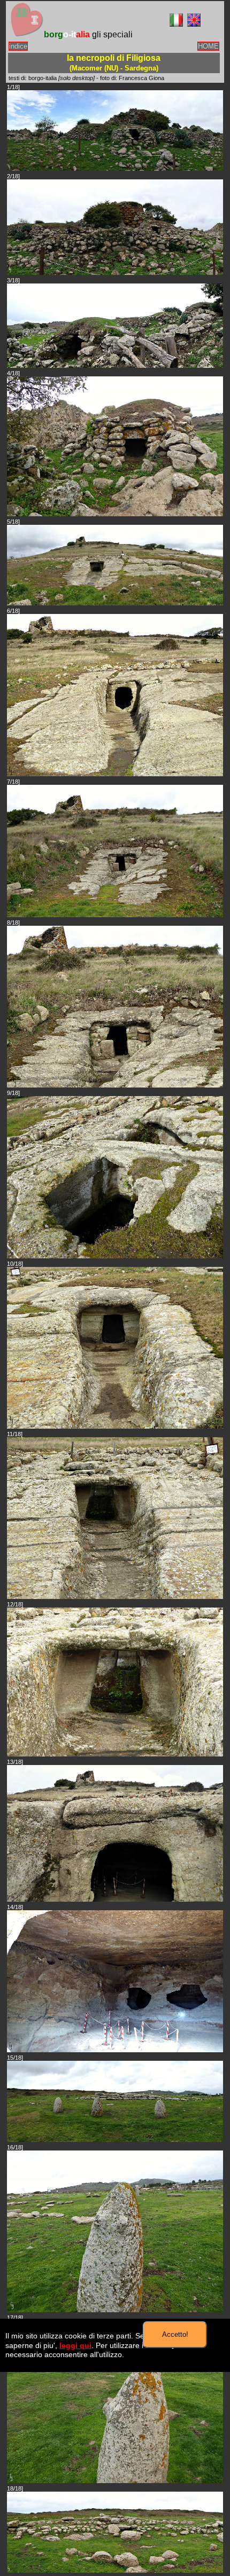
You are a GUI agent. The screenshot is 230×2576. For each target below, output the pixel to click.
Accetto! (175, 2334)
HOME (208, 46)
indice (18, 46)
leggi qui (75, 2345)
